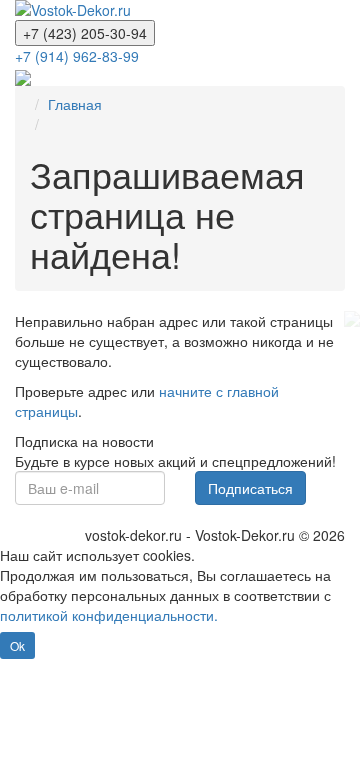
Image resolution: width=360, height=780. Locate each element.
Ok (17, 645)
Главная (75, 104)
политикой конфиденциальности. (109, 615)
